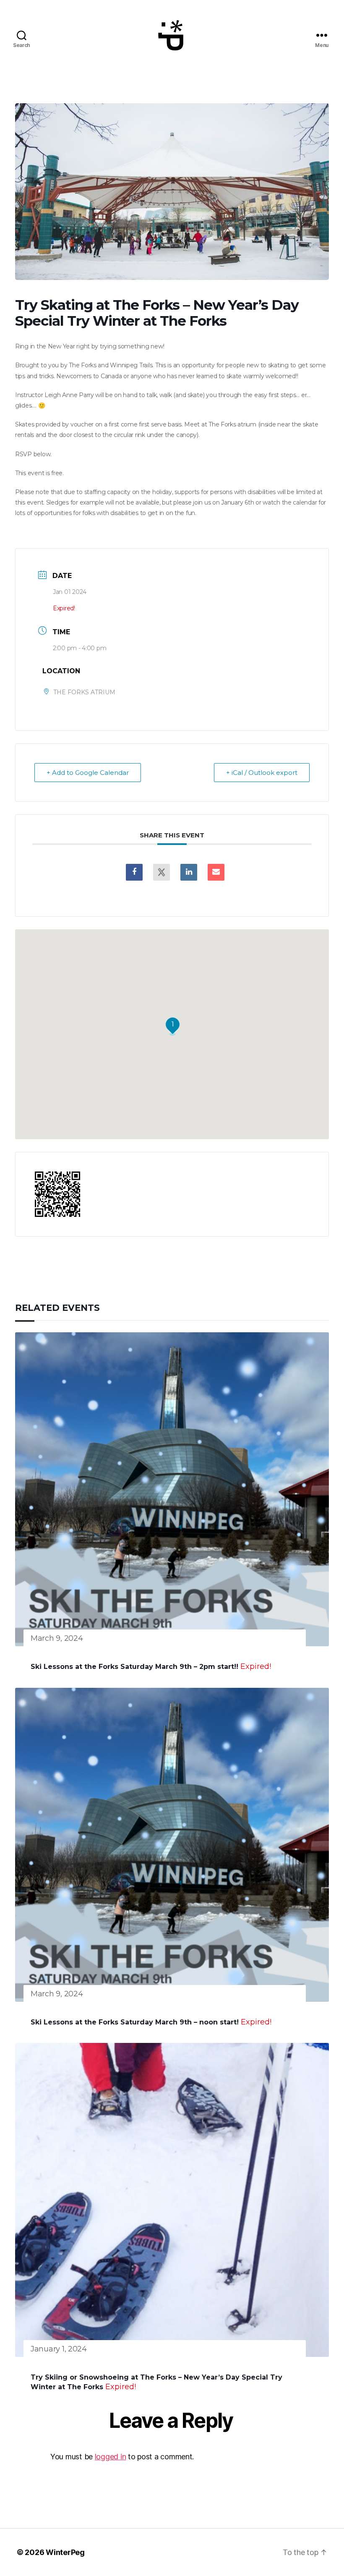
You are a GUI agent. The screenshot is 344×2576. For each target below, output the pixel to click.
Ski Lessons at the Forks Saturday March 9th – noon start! (135, 2022)
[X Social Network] (162, 872)
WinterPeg (65, 2552)
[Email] (216, 872)
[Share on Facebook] (134, 872)
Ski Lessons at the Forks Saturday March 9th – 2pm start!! (134, 1667)
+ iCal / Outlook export (262, 773)
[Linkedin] (189, 872)
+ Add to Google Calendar (88, 773)
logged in (111, 2457)
